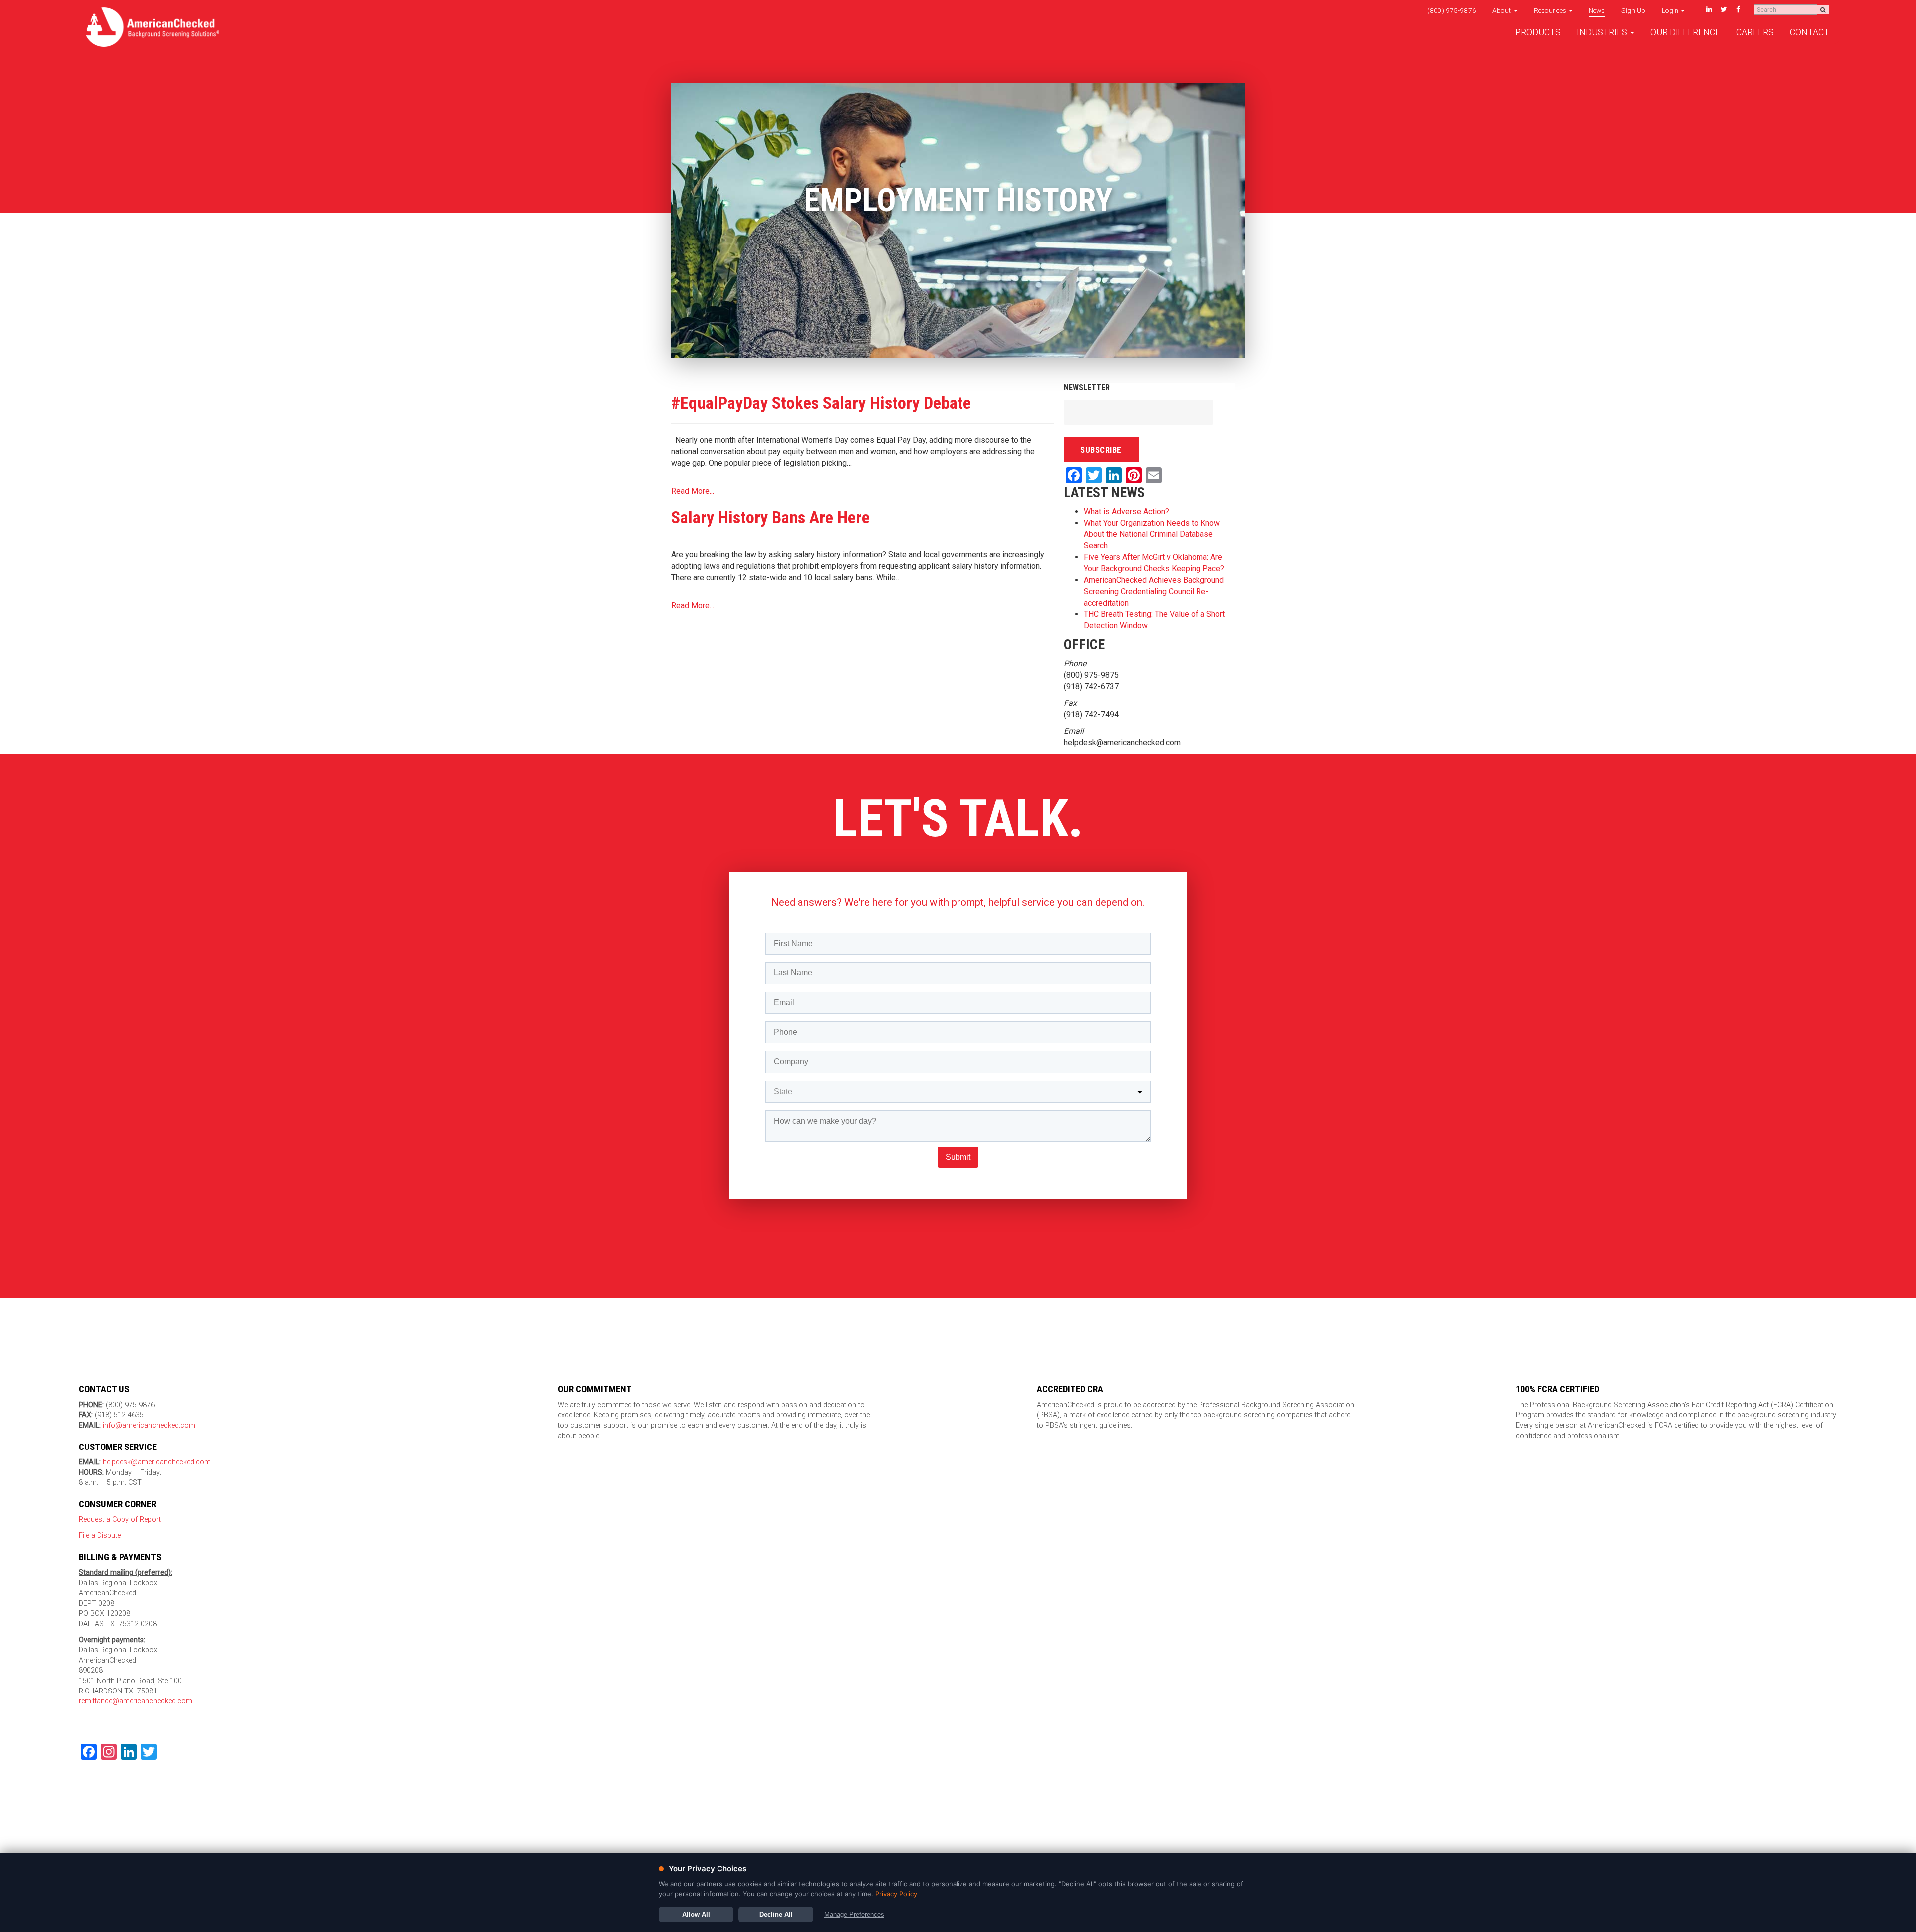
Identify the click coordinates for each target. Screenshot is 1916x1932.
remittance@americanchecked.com (135, 1701)
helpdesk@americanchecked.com (156, 1462)
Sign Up (1633, 10)
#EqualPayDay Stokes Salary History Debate (821, 403)
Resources (1551, 10)
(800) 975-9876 (1452, 10)
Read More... (693, 491)
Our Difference (1685, 32)
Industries (1603, 32)
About (1503, 10)
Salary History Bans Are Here (770, 517)
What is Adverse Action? (1126, 512)
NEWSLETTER (1087, 387)
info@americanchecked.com (149, 1425)
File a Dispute (100, 1536)
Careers (1755, 32)
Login (1671, 10)
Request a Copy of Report (120, 1520)
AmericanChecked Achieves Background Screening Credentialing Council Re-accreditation (1154, 592)
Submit (958, 1157)
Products (1538, 32)
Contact (1809, 32)
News (1597, 10)
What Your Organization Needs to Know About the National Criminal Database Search (1152, 535)
